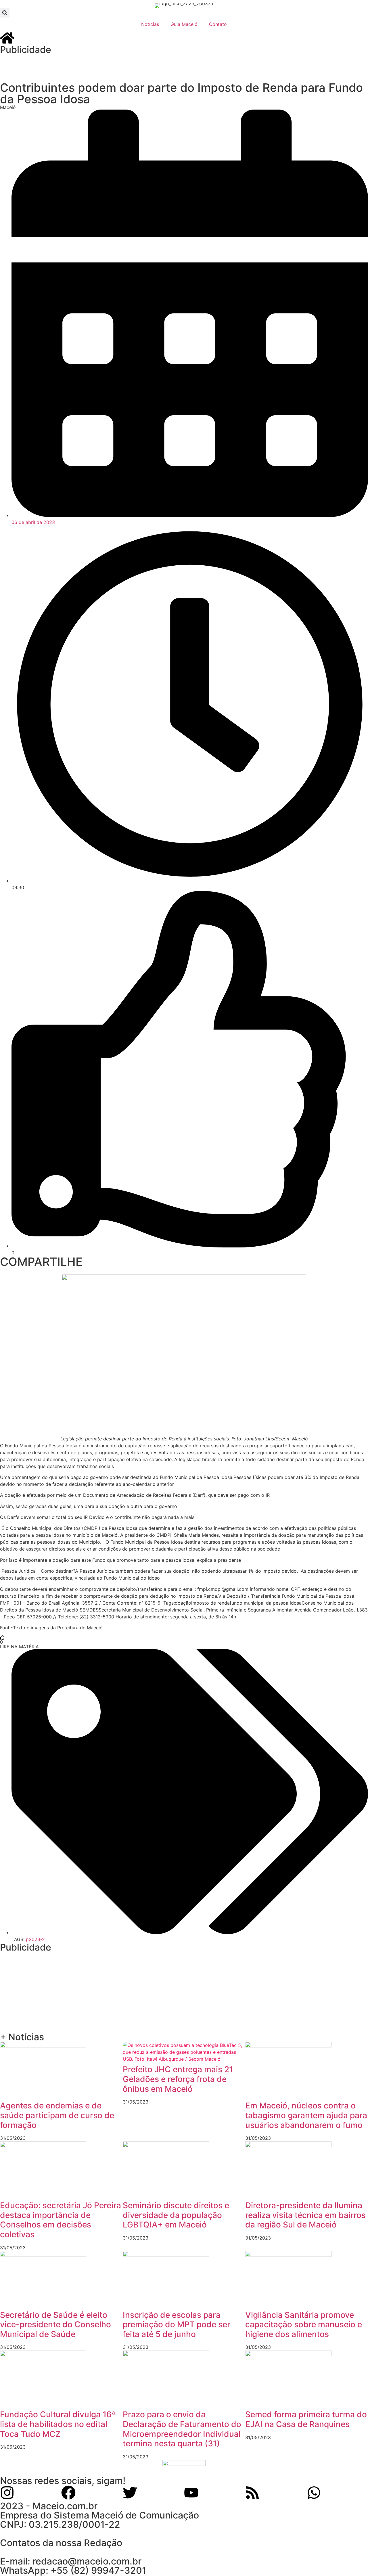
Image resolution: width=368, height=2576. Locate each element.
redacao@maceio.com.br (87, 2561)
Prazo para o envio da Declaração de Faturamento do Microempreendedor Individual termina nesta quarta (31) (182, 2429)
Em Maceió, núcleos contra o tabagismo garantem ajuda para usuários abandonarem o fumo (306, 2115)
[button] (5, 13)
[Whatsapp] (314, 2493)
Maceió (8, 107)
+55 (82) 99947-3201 (98, 2570)
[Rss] (252, 2493)
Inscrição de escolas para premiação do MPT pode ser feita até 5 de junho (177, 2325)
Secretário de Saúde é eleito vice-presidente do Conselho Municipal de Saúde (55, 2325)
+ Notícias (22, 2037)
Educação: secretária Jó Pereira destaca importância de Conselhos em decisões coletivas (61, 2220)
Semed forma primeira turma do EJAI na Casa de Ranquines (306, 2419)
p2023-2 (35, 1939)
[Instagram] (7, 2493)
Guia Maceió (184, 24)
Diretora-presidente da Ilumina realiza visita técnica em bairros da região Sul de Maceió (305, 2215)
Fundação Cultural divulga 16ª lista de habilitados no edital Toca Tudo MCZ (58, 2424)
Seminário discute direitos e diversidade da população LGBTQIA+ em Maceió (176, 2215)
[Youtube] (191, 2493)
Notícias (150, 24)
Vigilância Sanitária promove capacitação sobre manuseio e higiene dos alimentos (304, 2325)
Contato (218, 24)
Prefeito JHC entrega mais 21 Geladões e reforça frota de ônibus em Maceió (178, 2079)
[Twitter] (130, 2493)
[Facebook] (68, 2493)
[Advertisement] (115, 67)
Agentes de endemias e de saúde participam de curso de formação (57, 2115)
